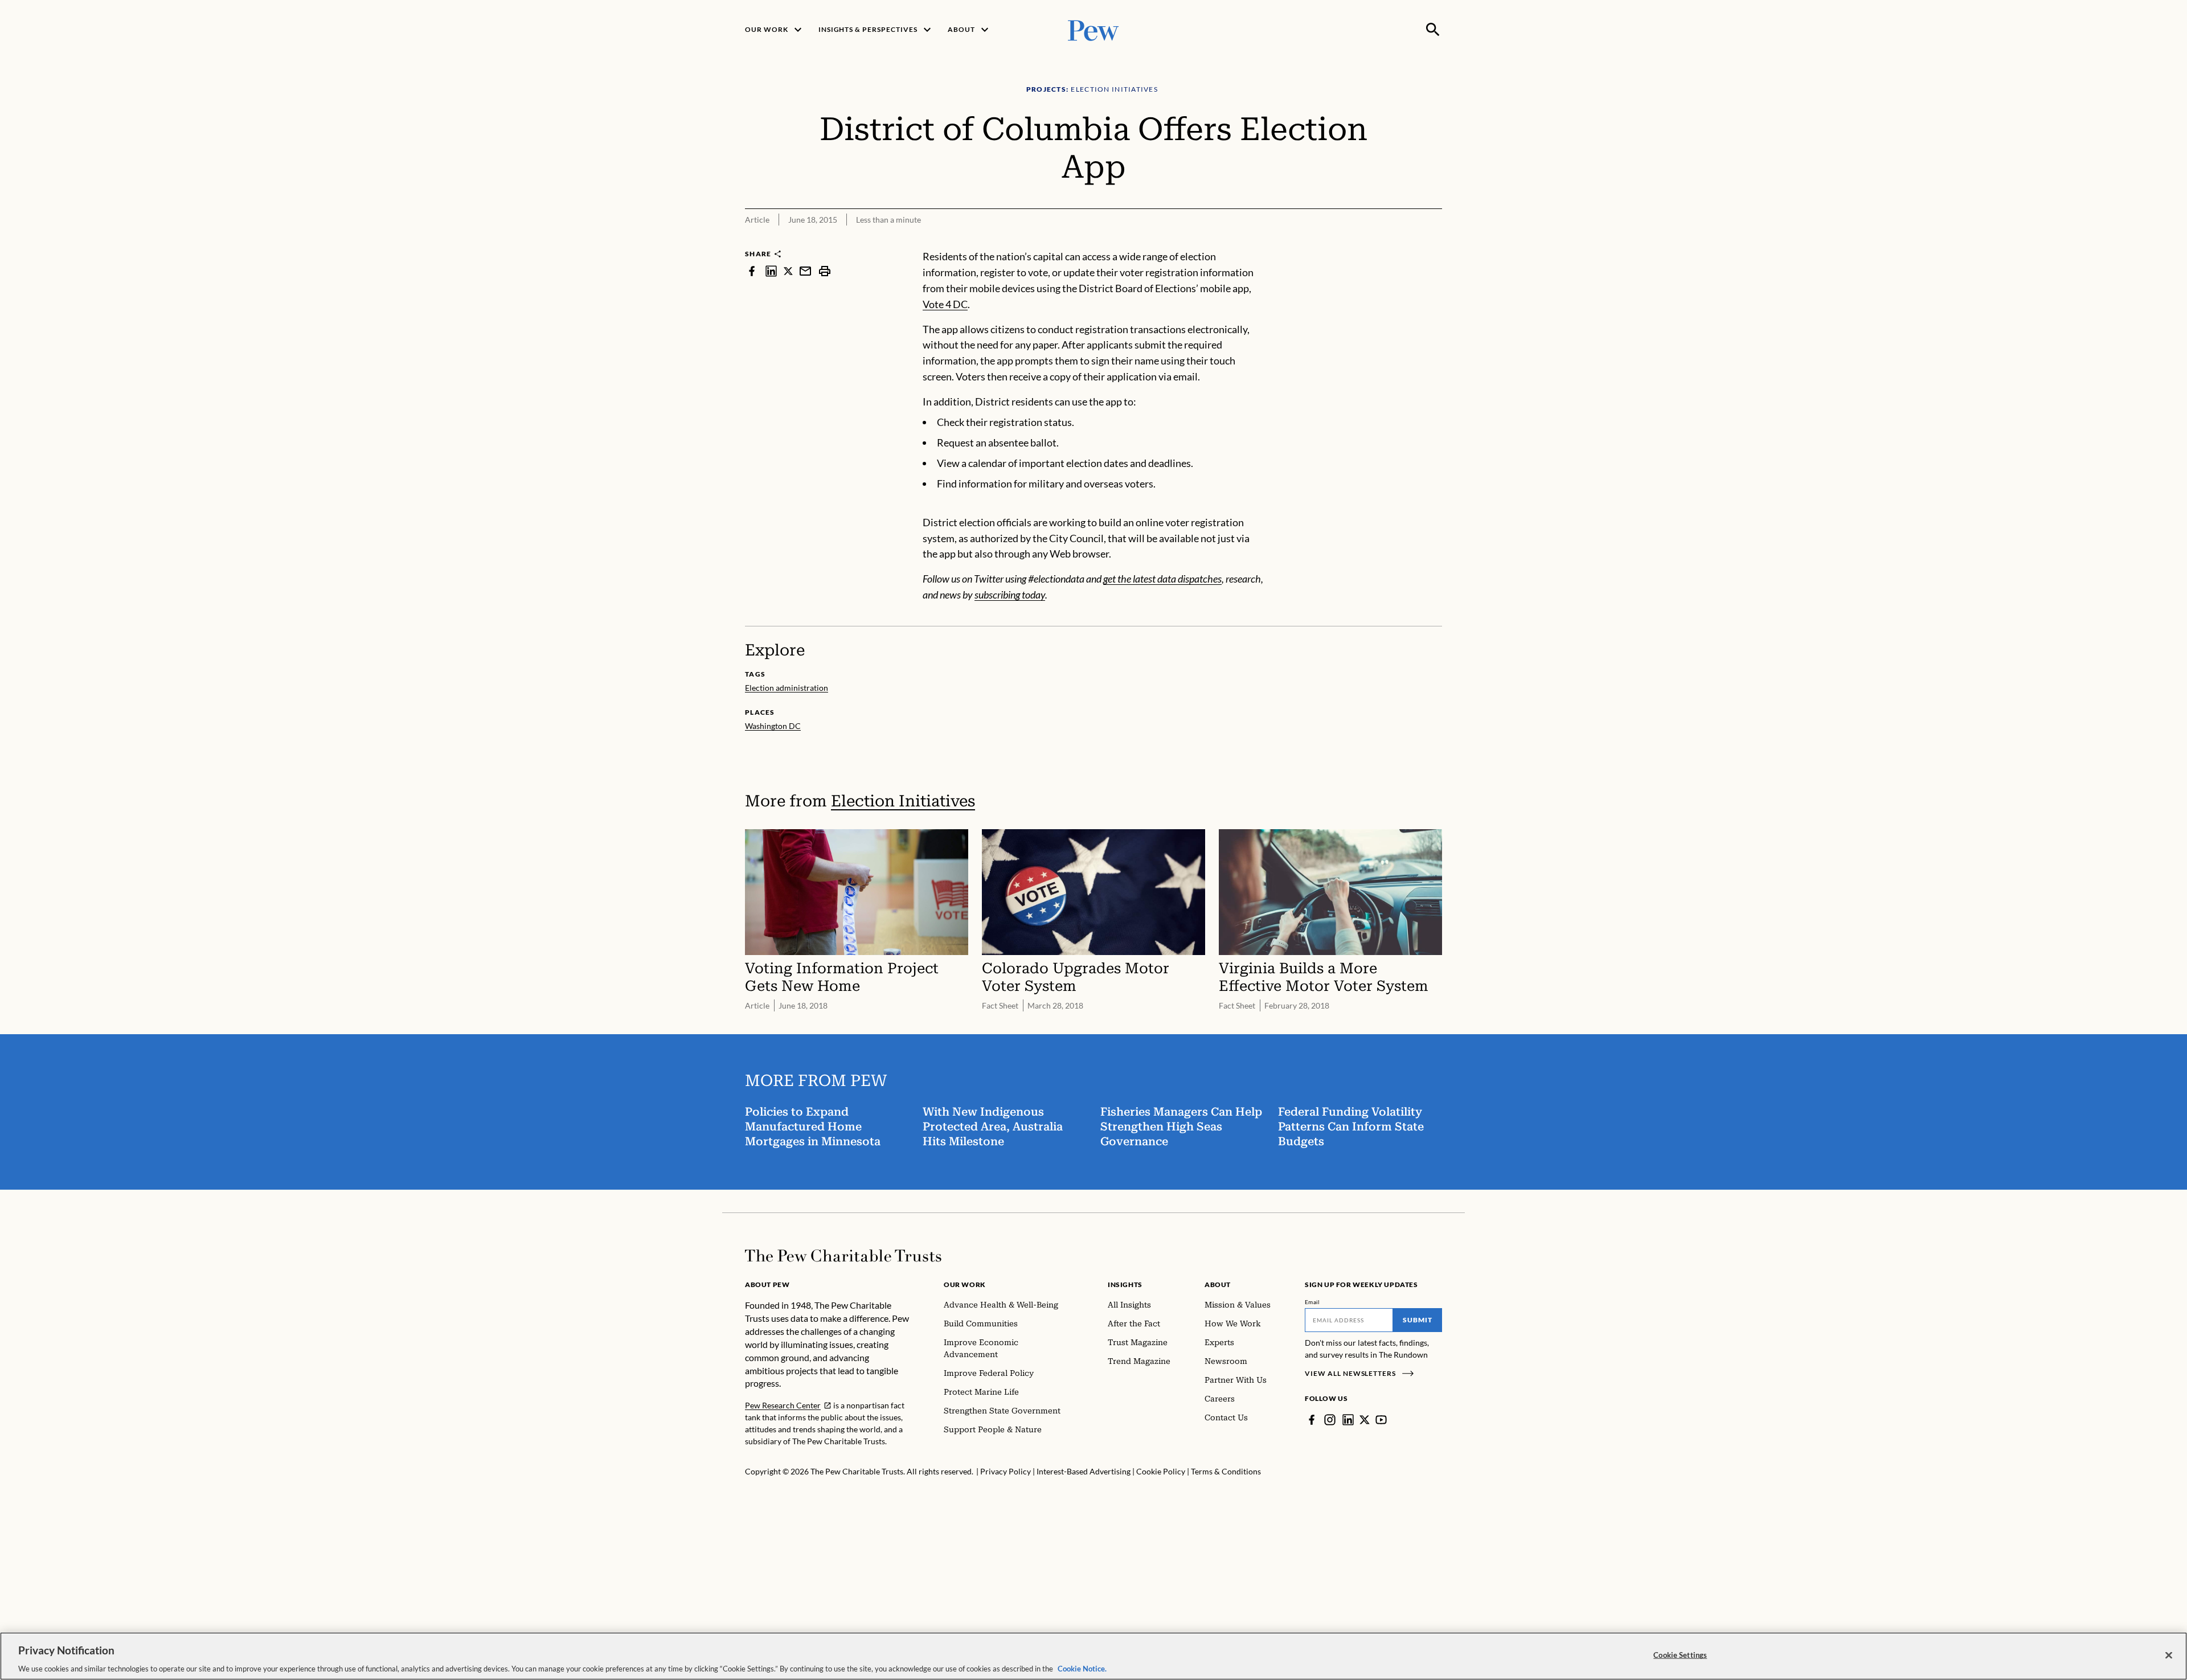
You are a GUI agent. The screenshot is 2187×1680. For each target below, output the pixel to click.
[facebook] (752, 271)
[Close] (2169, 1655)
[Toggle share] (1435, 241)
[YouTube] (1381, 1420)
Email (1312, 1302)
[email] (805, 271)
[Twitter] (1365, 1420)
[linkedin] (771, 271)
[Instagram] (1330, 1420)
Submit (1418, 1320)
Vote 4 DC (945, 304)
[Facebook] (1312, 1420)
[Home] (843, 1256)
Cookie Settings (1680, 1654)
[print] (825, 271)
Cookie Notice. (1082, 1668)
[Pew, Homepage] (1093, 29)
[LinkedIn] (1348, 1420)
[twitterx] (788, 271)
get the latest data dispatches (1162, 579)
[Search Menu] (1433, 30)
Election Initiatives (903, 801)
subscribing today (1010, 595)
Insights (1125, 1284)
